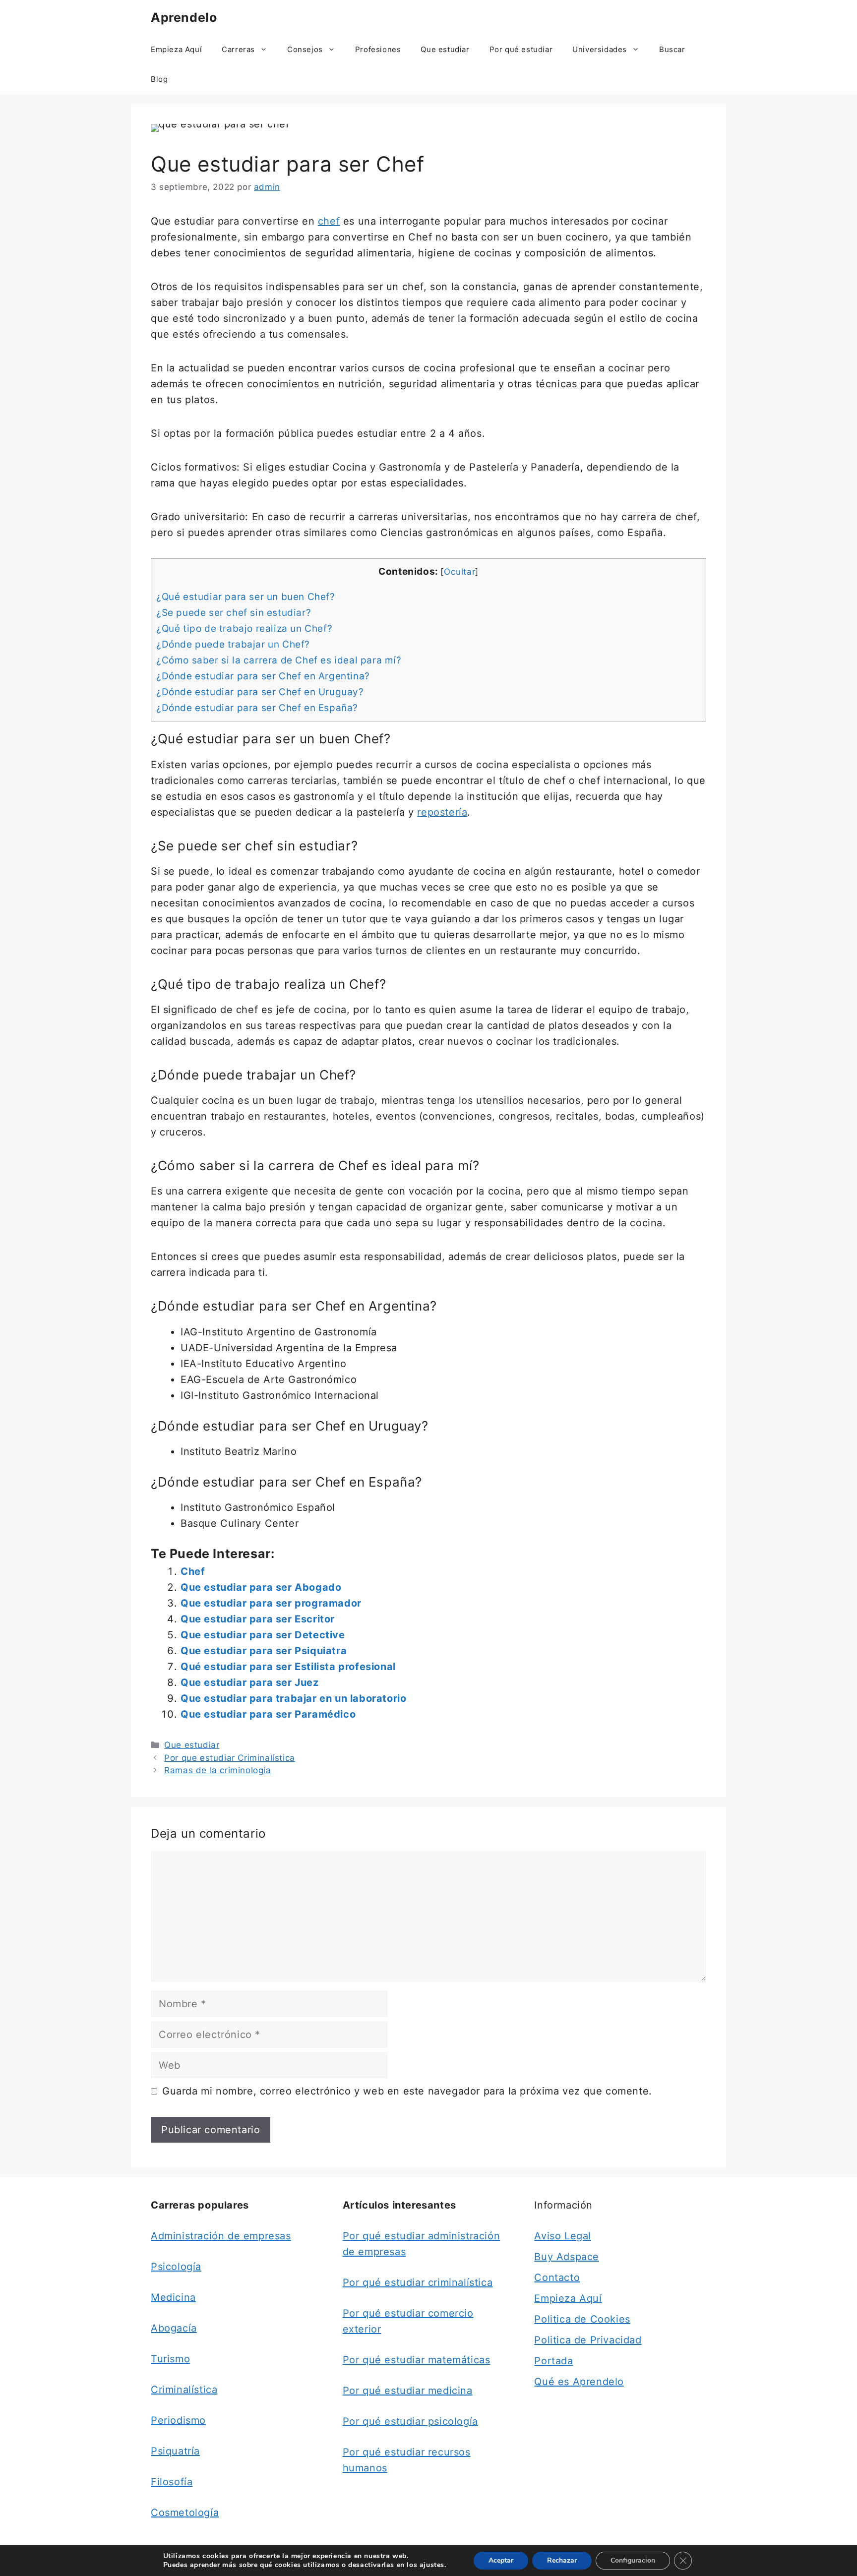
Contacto (557, 2277)
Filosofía (172, 2482)
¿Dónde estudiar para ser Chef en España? (257, 708)
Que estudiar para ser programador (271, 1603)
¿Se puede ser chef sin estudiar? (234, 613)
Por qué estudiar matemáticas (417, 2360)
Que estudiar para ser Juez (250, 1682)
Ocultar (459, 571)
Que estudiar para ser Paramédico (268, 1714)
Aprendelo (184, 17)
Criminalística (184, 2390)
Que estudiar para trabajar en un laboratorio (293, 1698)
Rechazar (562, 2560)
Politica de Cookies (582, 2319)
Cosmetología (185, 2513)
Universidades (600, 49)
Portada (553, 2361)
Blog (159, 79)
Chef (193, 1571)
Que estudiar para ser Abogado (261, 1587)
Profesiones (378, 49)
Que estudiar (445, 49)
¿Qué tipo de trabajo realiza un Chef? (244, 629)
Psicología (176, 2267)
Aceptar (501, 2560)
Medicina (173, 2297)
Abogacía (174, 2328)
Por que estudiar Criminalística (230, 1758)
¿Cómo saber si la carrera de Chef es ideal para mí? (279, 660)
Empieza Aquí (176, 49)
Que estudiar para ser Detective (263, 1635)
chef (329, 221)
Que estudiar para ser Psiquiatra (264, 1651)
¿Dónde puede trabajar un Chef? (233, 644)
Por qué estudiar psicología (410, 2421)
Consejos (305, 49)
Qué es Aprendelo (579, 2382)
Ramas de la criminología (217, 1770)
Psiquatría (175, 2451)
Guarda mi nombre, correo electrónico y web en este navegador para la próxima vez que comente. (407, 2091)
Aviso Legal (563, 2236)
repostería (442, 812)
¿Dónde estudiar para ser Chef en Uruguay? (260, 692)
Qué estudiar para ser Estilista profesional (288, 1667)
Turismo (170, 2359)
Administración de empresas (221, 2236)
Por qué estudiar (521, 49)
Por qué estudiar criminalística (418, 2282)
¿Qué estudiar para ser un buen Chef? (246, 597)
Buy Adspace (567, 2257)
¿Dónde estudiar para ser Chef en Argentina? (263, 676)
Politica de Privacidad (588, 2340)
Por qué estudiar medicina (408, 2391)
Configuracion (633, 2560)
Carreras (238, 49)
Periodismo (178, 2420)
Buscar (672, 49)
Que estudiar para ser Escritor (258, 1619)
